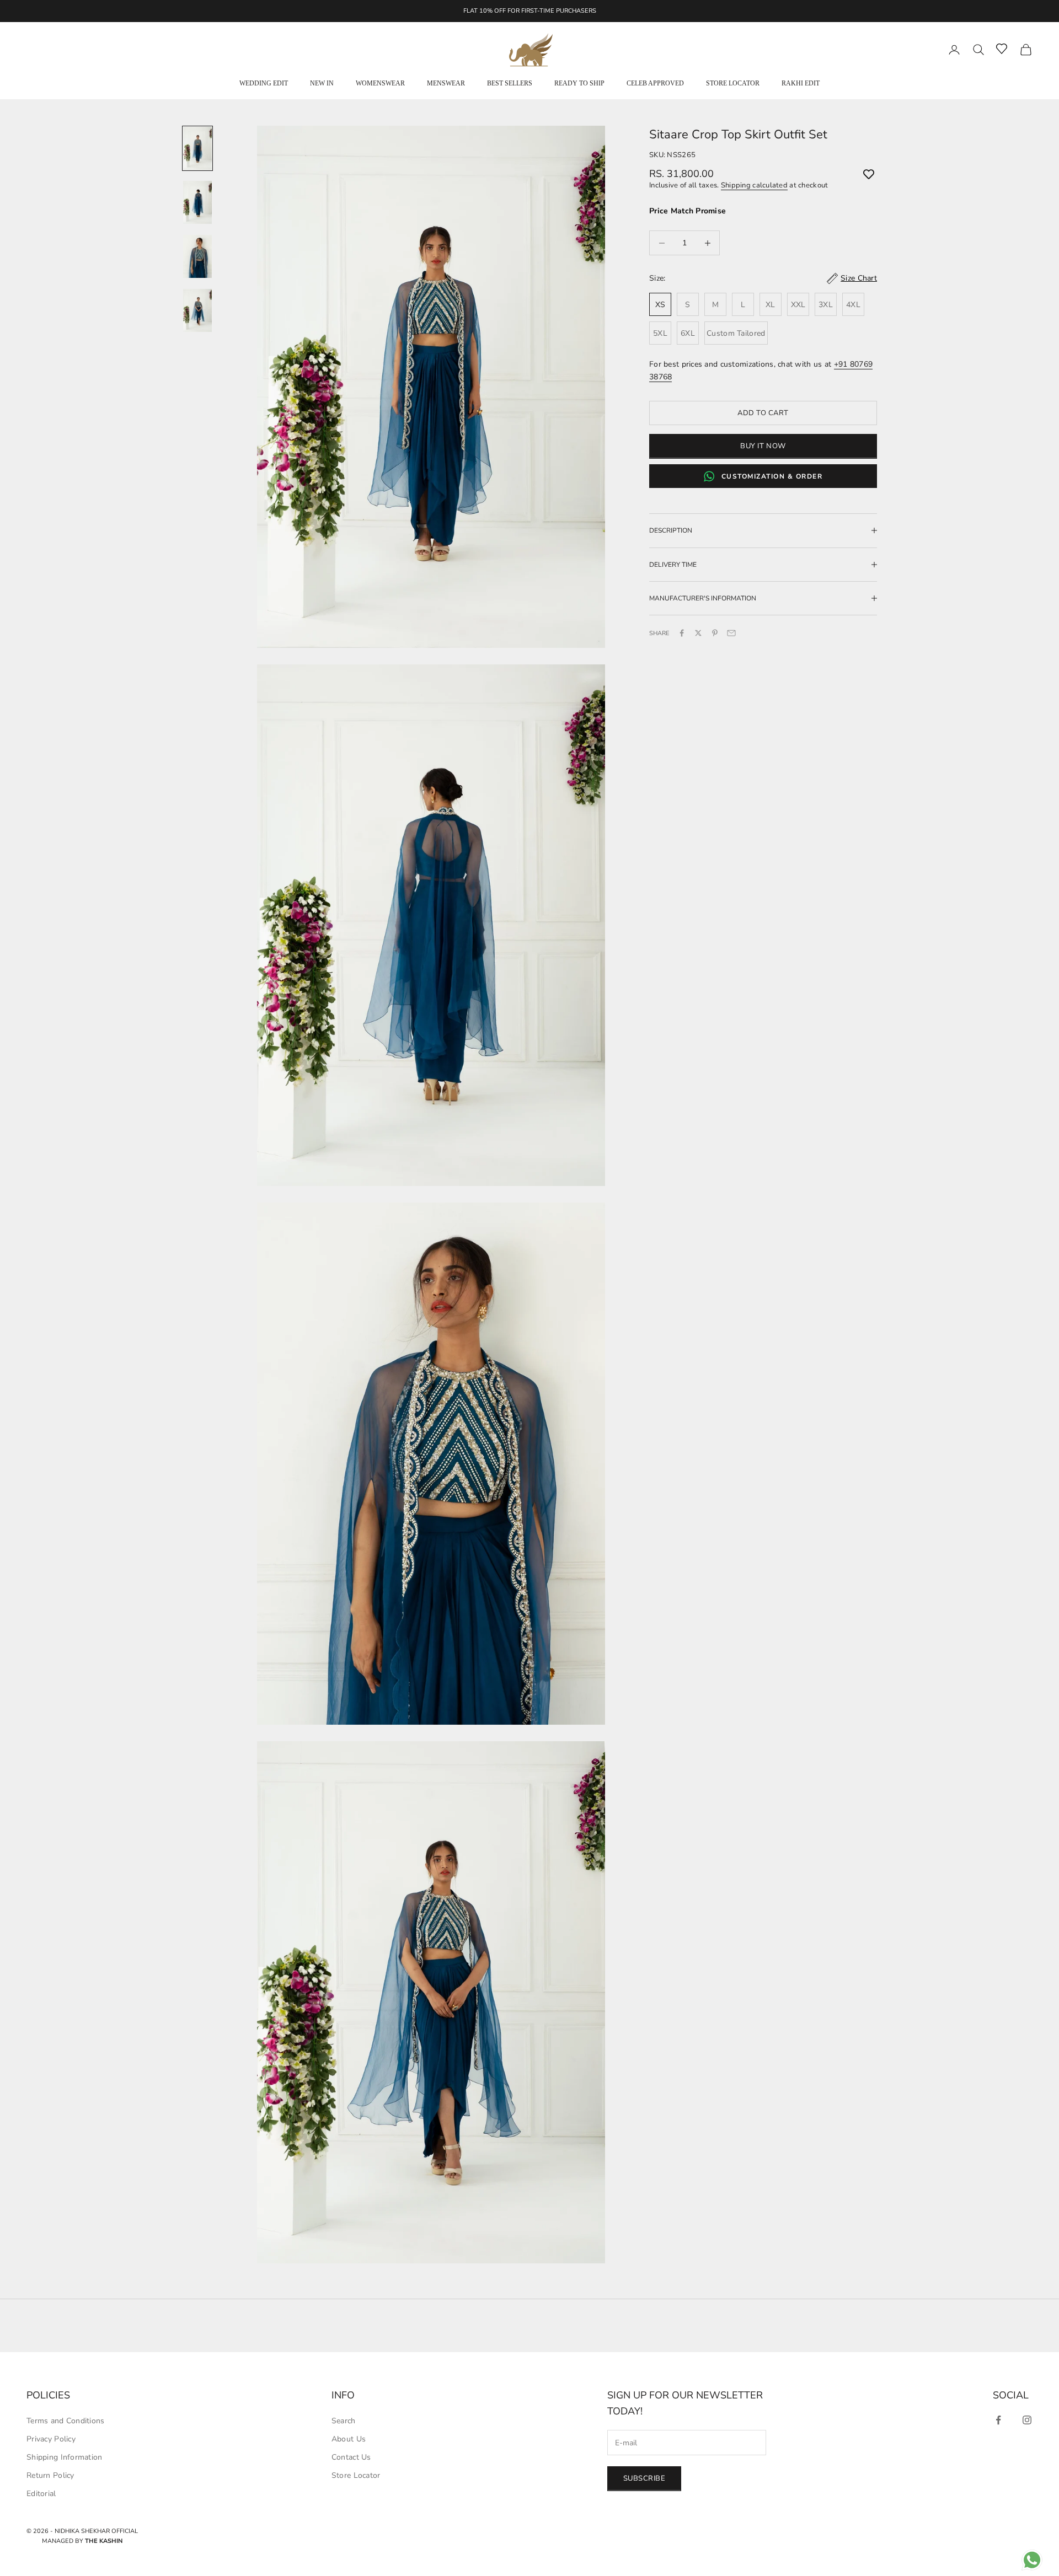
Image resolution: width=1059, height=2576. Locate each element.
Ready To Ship (579, 83)
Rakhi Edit (801, 83)
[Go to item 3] (197, 256)
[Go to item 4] (197, 310)
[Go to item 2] (197, 202)
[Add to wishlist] (869, 174)
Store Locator (733, 83)
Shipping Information (65, 2457)
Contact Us (351, 2457)
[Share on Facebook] (682, 633)
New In (322, 83)
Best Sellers (510, 83)
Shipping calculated (754, 185)
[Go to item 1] (197, 148)
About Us (349, 2439)
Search (344, 2421)
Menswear (446, 83)
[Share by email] (732, 633)
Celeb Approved (655, 83)
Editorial (41, 2494)
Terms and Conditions (66, 2421)
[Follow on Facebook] (998, 2420)
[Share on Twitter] (699, 633)
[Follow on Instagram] (1027, 2420)
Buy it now (763, 446)
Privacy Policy (51, 2439)
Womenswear (380, 83)
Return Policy (50, 2475)
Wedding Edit (264, 83)
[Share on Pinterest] (715, 633)
